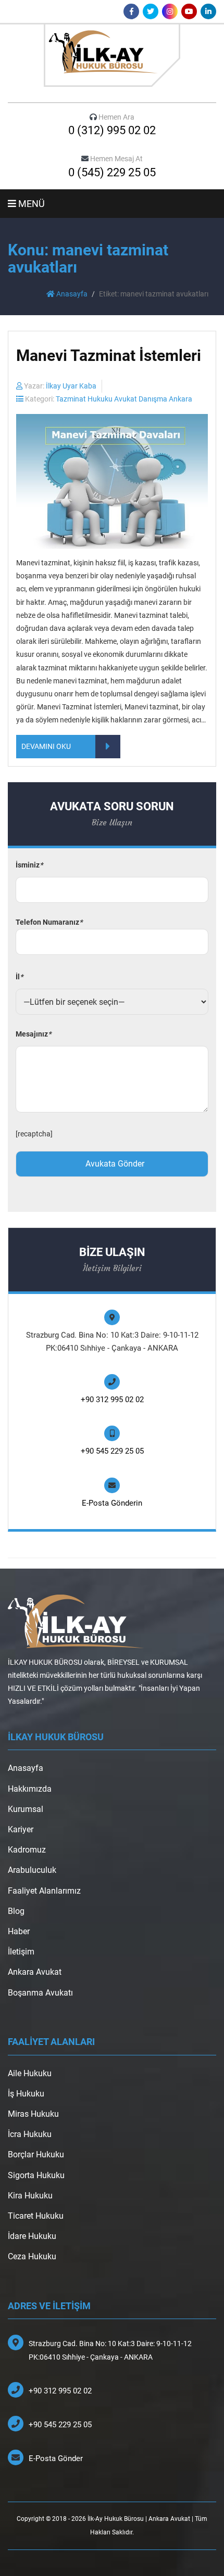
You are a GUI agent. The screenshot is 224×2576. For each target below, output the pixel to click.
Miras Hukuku (33, 2114)
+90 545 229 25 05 (112, 1451)
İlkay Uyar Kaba (71, 386)
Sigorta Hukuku (36, 2175)
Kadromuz (27, 1850)
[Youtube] (189, 11)
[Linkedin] (208, 11)
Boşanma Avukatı (40, 1993)
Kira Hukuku (30, 2196)
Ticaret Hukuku (36, 2216)
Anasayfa (71, 294)
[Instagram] (170, 11)
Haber (19, 1931)
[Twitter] (151, 11)
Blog (16, 1911)
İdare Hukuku (32, 2236)
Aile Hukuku (30, 2073)
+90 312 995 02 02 (112, 1400)
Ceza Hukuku (32, 2256)
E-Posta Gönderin (112, 1503)
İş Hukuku (26, 2094)
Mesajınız (33, 1034)
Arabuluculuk (32, 1870)
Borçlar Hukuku (36, 2154)
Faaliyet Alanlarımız (44, 1891)
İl (19, 977)
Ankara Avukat (35, 1972)
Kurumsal (26, 1809)
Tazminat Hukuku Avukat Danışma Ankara (124, 399)
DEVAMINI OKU (46, 746)
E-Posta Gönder (56, 2458)
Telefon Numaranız (49, 922)
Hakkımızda (30, 1789)
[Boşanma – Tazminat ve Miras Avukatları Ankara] (112, 55)
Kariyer (21, 1829)
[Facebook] (131, 11)
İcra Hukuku (30, 2134)
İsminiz (29, 865)
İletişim (21, 1952)
